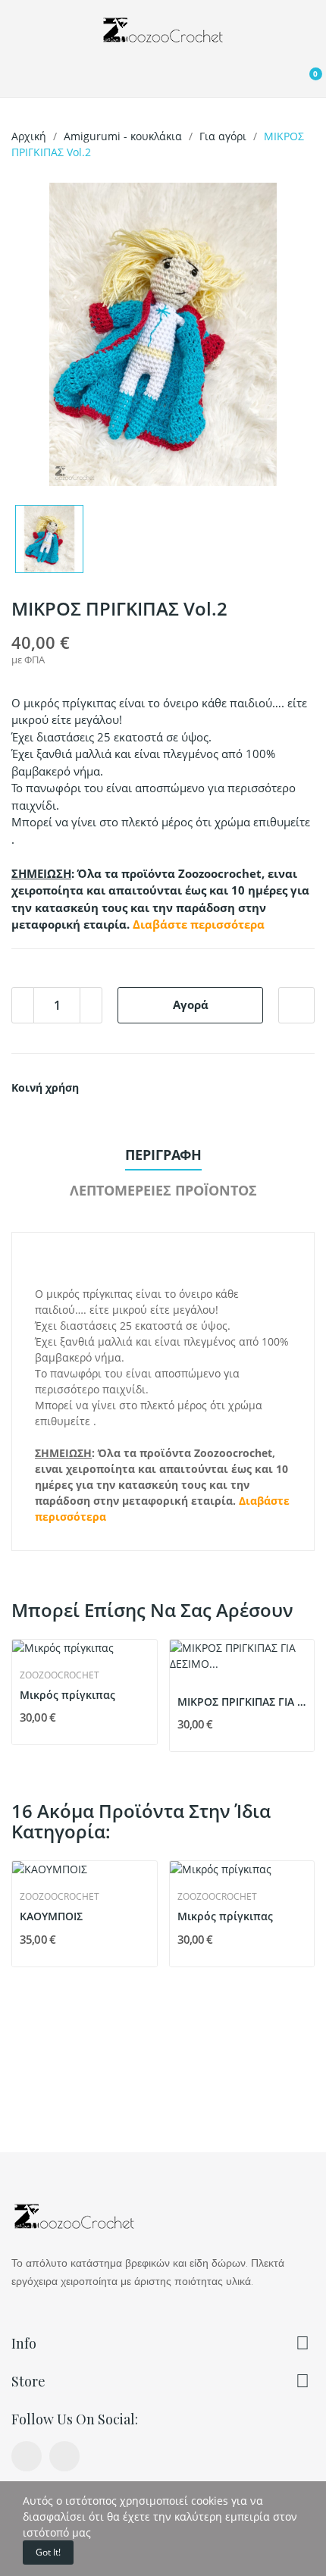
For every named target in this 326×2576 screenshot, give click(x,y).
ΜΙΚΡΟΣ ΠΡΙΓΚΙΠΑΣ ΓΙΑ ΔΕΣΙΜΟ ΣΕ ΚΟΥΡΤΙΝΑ (242, 1702)
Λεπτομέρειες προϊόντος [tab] (163, 1190)
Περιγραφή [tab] (163, 1155)
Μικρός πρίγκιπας (67, 1695)
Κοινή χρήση (96, 1088)
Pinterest (132, 1088)
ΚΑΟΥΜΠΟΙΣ (51, 1916)
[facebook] (27, 2456)
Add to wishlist (296, 1005)
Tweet (114, 1088)
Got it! (48, 2552)
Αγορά (191, 1004)
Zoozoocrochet (60, 1675)
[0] (302, 80)
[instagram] (64, 2456)
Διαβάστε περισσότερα (199, 924)
